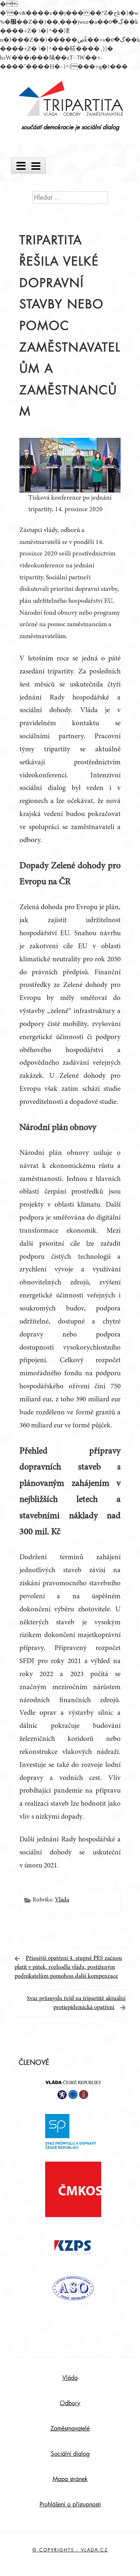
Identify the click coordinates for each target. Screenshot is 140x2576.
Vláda (62, 1900)
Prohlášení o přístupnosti (70, 2505)
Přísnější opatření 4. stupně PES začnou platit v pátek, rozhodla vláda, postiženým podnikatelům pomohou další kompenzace (68, 1967)
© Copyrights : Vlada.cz (70, 2550)
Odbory (70, 2403)
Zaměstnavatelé (70, 2429)
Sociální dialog (70, 2454)
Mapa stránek (70, 2479)
